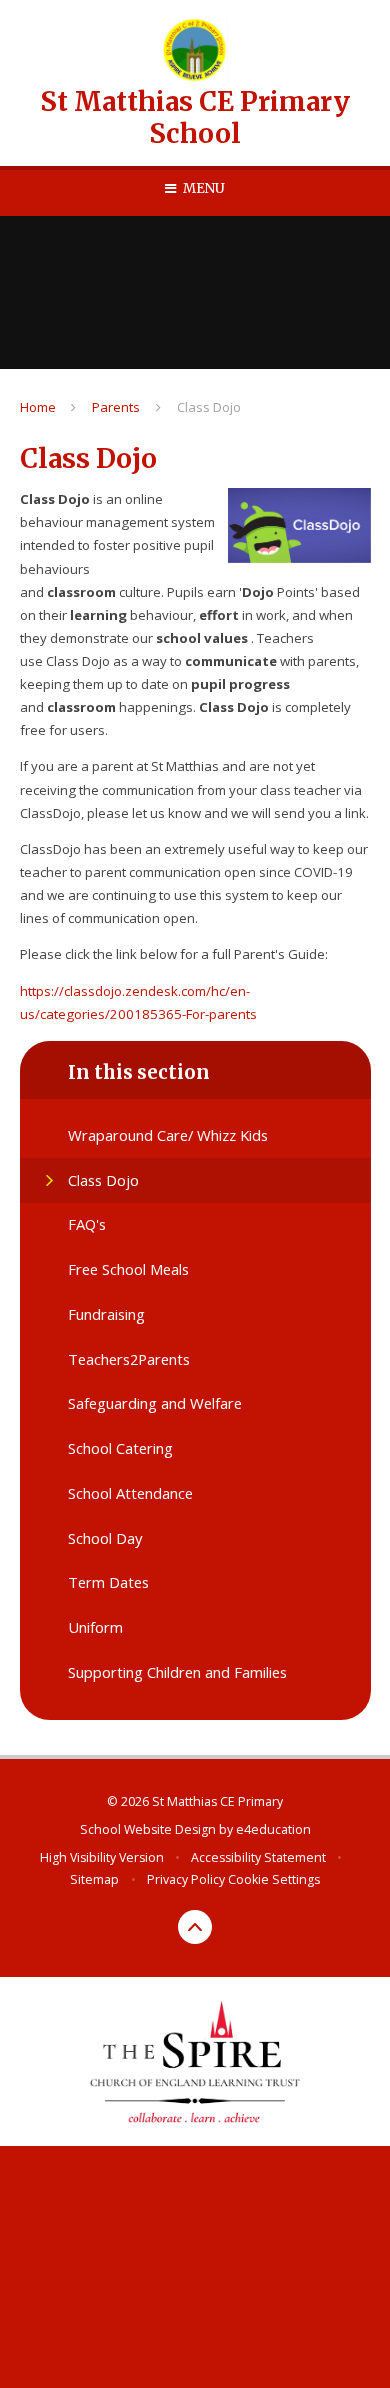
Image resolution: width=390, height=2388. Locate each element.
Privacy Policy (186, 1879)
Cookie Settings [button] (274, 1879)
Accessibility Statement (258, 1857)
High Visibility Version (102, 1857)
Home (38, 407)
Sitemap (94, 1879)
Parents (116, 407)
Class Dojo (209, 407)
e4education (273, 1829)
